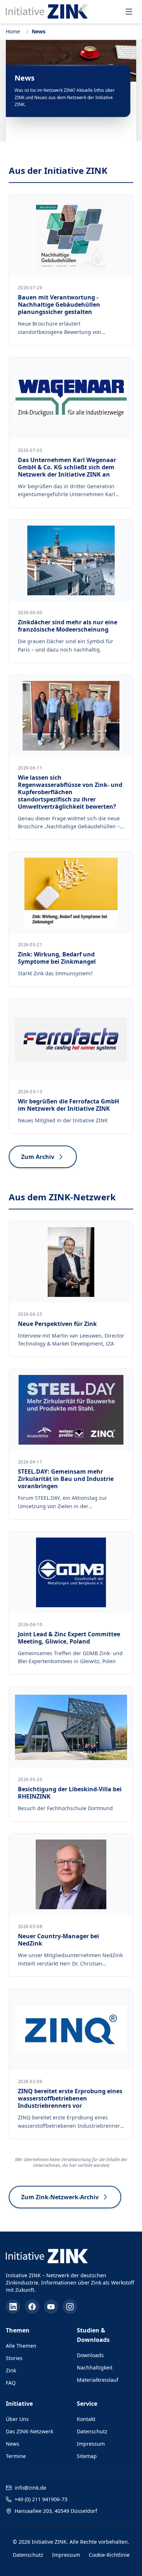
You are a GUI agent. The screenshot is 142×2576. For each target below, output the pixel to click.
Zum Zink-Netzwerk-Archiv (60, 2197)
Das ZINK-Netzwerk (29, 2431)
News (13, 2444)
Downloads (90, 2355)
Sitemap (87, 2456)
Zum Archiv (38, 1157)
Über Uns (17, 2419)
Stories (14, 2358)
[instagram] (70, 2307)
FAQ (11, 2383)
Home (13, 31)
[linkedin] (13, 2307)
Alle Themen (21, 2346)
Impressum (91, 2444)
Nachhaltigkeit (95, 2367)
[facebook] (32, 2307)
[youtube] (51, 2307)
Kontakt (86, 2419)
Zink (11, 2370)
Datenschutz (92, 2431)
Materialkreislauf (98, 2380)
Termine (16, 2456)
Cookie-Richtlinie (109, 2555)
